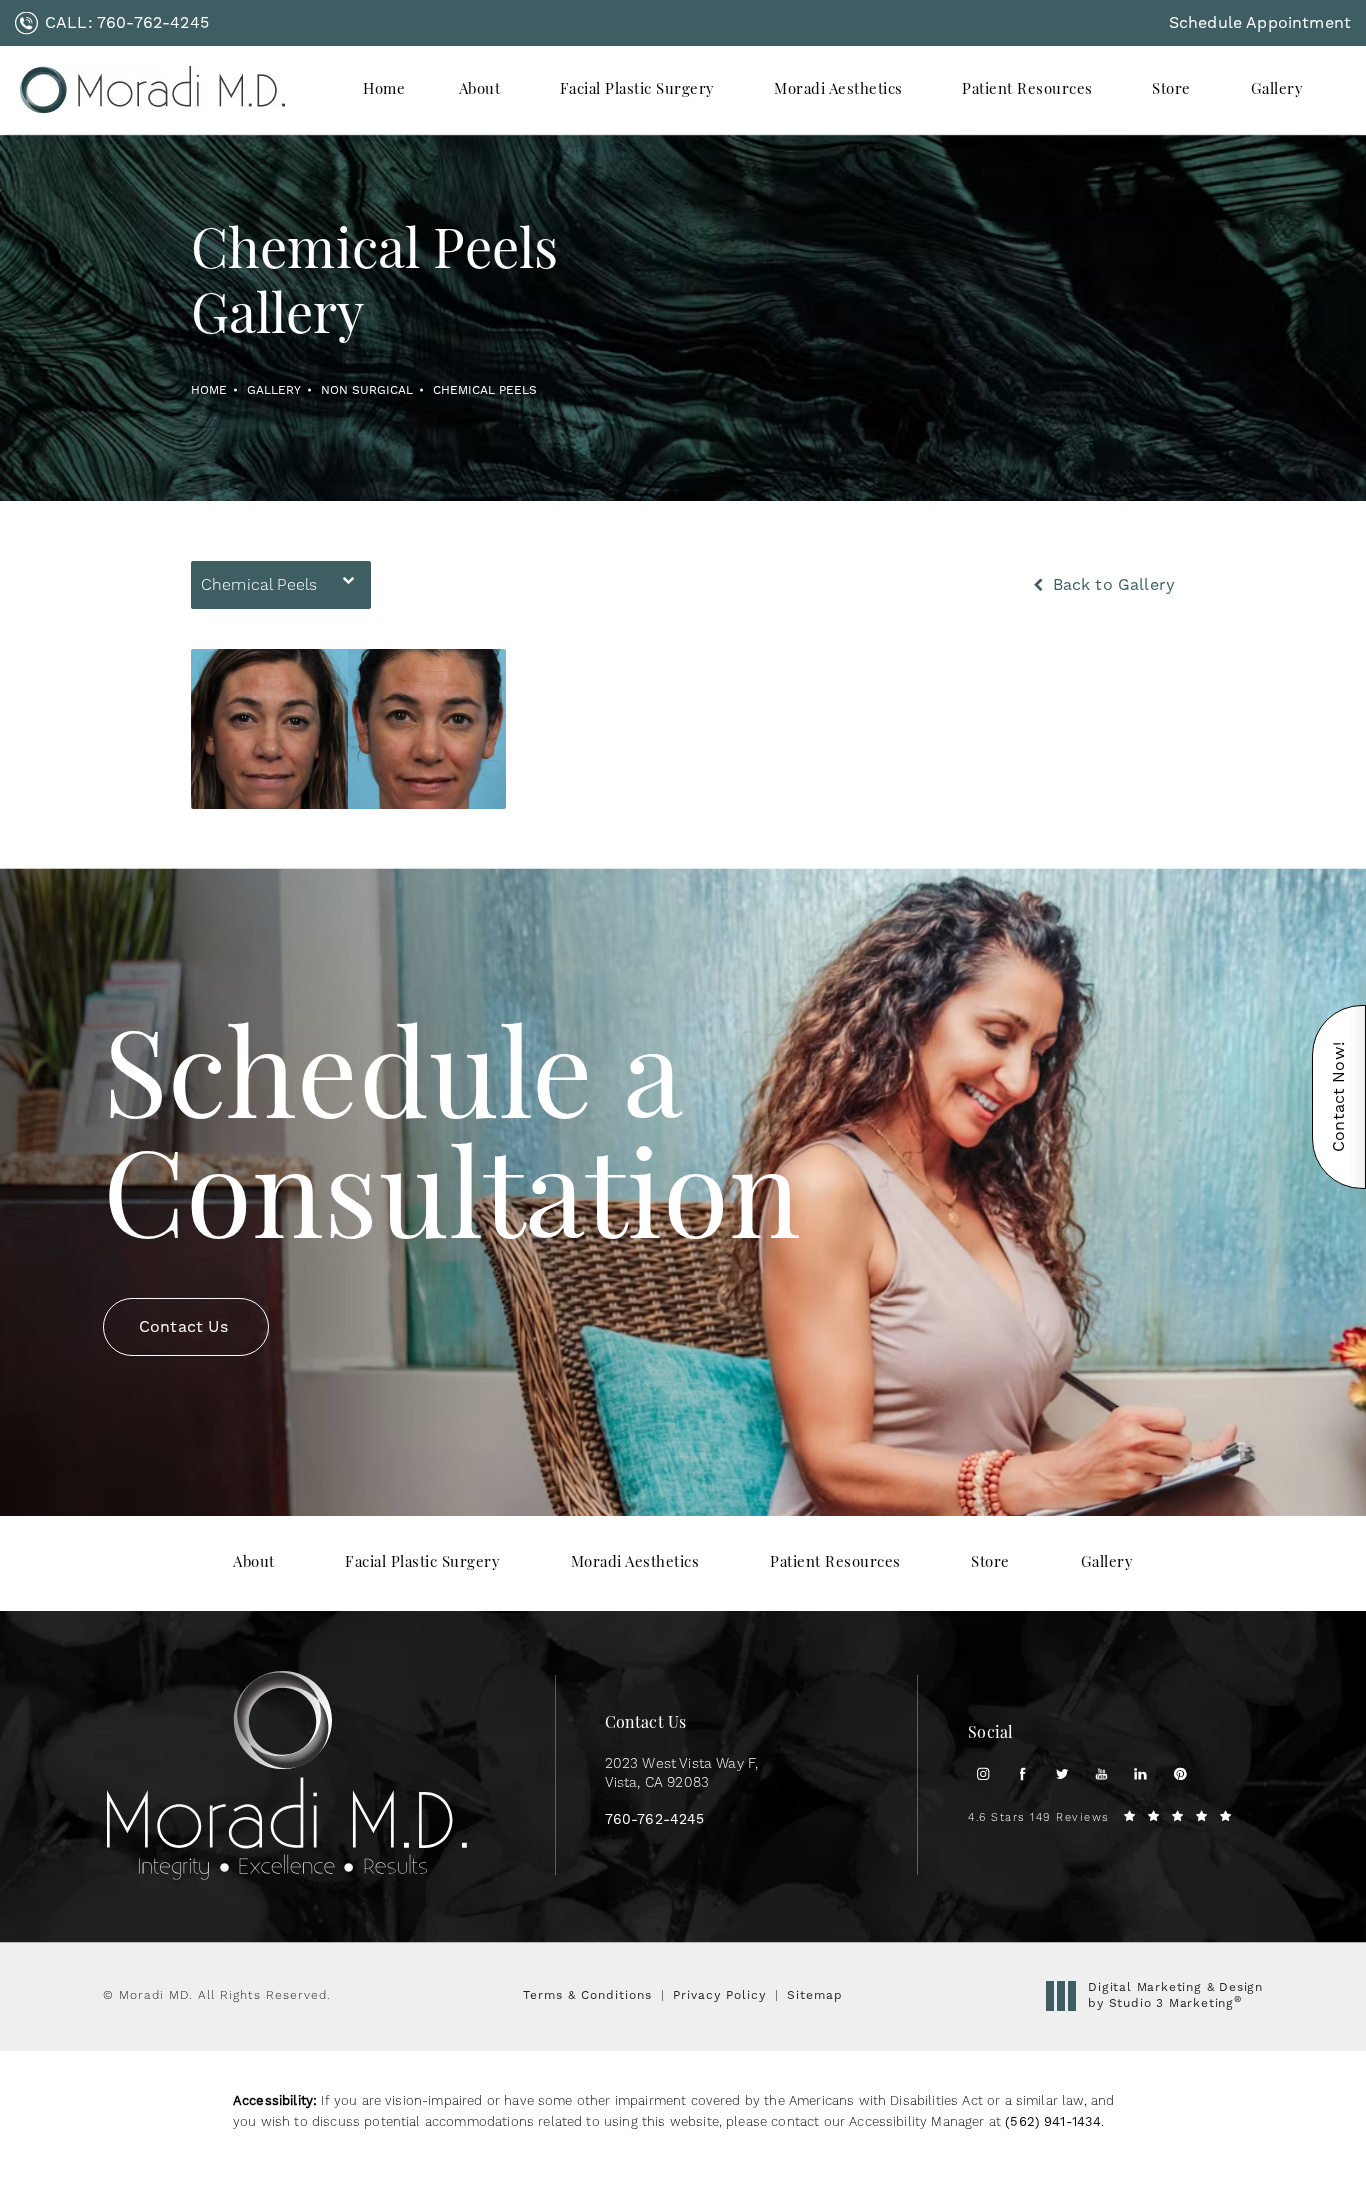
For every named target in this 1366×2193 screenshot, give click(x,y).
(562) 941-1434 (1053, 2121)
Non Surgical (367, 390)
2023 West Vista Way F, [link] (682, 1774)
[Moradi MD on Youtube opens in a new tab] (1101, 1773)
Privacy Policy (719, 1995)
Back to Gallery (1111, 585)
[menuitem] (384, 90)
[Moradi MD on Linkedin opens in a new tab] (1140, 1773)
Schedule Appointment (1260, 22)
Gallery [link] (1277, 90)
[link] (112, 23)
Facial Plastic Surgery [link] (637, 90)
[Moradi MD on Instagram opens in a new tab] (982, 1773)
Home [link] (384, 90)
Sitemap (815, 1995)
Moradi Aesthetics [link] (838, 90)
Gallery (274, 390)
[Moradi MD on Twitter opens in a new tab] (1061, 1773)
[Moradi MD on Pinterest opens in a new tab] (1180, 1773)
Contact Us (184, 1326)
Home (209, 390)
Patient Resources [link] (1027, 90)
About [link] (480, 90)
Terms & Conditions (587, 1995)
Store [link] (1171, 90)
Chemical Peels (485, 390)
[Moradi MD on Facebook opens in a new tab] (1022, 1773)
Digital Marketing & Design (1175, 1995)
